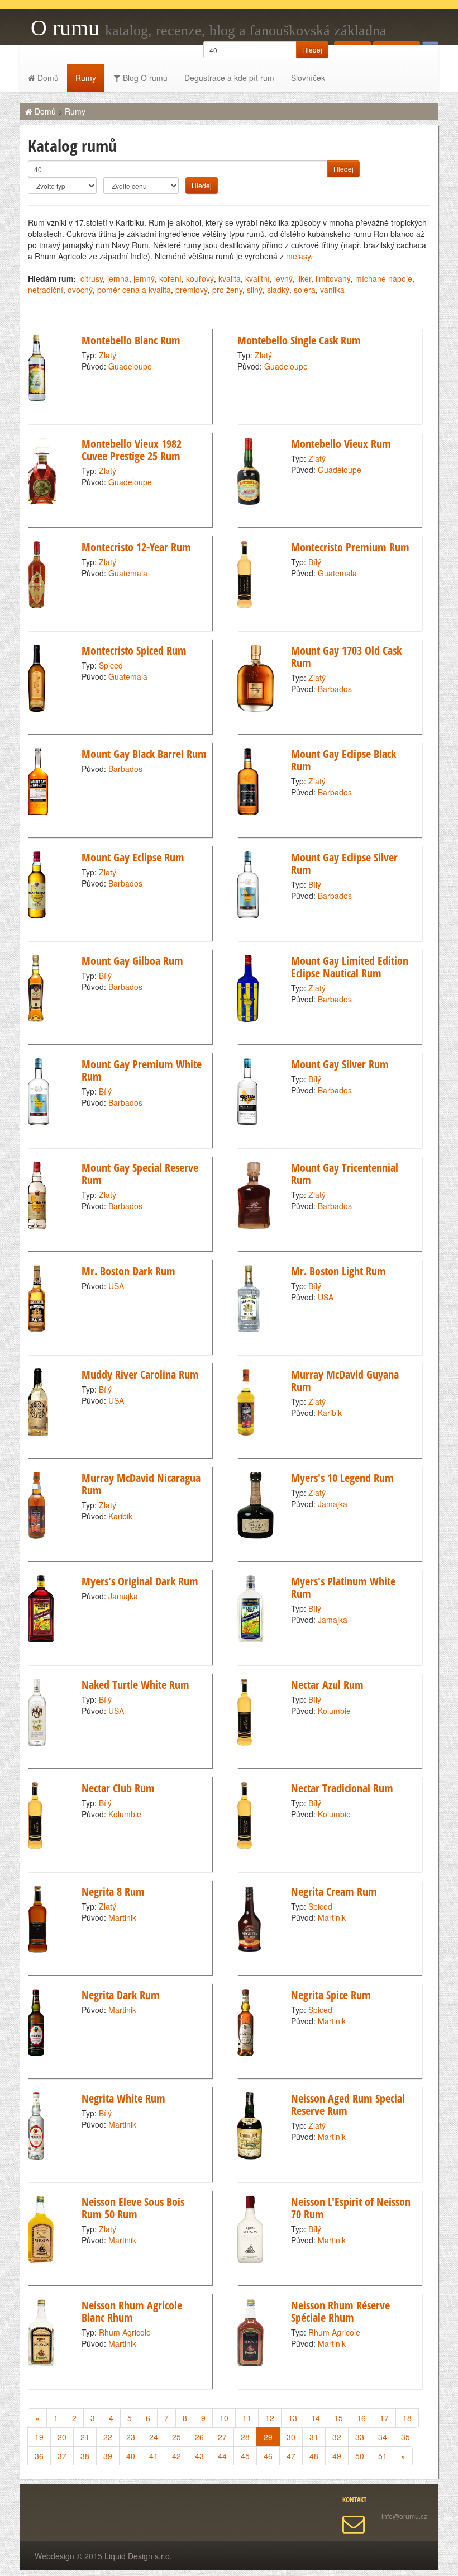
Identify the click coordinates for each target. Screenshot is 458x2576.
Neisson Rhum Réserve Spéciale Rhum (340, 2311)
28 (245, 2437)
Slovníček (308, 78)
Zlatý (108, 355)
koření (170, 278)
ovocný (80, 290)
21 (85, 2437)
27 (222, 2437)
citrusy (92, 278)
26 (199, 2437)
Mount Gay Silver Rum (340, 1064)
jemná (118, 278)
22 (108, 2437)
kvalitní (257, 278)
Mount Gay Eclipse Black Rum (344, 760)
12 (270, 2418)
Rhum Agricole (125, 2332)
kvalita (230, 278)
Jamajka (333, 1504)
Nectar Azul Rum (327, 1685)
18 (407, 2418)
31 (314, 2437)
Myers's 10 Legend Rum (342, 1478)
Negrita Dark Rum (121, 1995)
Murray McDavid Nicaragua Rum (141, 1484)
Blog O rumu (144, 78)
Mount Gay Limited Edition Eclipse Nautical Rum (350, 967)
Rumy (86, 78)
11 (247, 2418)
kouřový (200, 278)
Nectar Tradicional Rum (342, 1788)
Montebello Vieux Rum (341, 444)
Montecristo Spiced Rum (134, 650)
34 (383, 2437)
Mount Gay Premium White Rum (142, 1070)
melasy (298, 256)
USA (116, 1286)
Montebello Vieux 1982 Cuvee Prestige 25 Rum (132, 450)
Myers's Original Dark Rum (140, 1581)
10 (224, 2418)
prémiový (192, 290)
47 (291, 2456)
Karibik (330, 1413)
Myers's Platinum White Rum (343, 1587)
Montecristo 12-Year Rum (136, 547)
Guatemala (128, 573)
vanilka (332, 290)
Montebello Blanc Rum (131, 340)
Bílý (315, 562)
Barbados (335, 689)
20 (62, 2437)
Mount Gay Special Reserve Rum (140, 1174)
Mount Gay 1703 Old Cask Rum (346, 657)
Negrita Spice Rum (331, 1995)
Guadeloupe (130, 366)
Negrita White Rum (123, 2098)
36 (39, 2456)
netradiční (46, 290)
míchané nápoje (384, 278)
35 (405, 2437)
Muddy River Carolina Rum (140, 1374)
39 (108, 2456)
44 (222, 2456)
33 (360, 2437)
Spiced (111, 665)
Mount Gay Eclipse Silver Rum (344, 863)
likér (304, 278)
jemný (144, 278)
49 (337, 2456)
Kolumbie (334, 1711)
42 (176, 2456)
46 (268, 2456)
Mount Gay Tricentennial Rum (345, 1174)
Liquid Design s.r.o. (138, 2556)
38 (85, 2456)
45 (245, 2456)
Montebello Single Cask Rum (299, 340)
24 (154, 2437)
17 (384, 2418)
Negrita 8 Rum (113, 1891)
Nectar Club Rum (118, 1788)
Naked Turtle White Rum (135, 1685)
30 (291, 2437)
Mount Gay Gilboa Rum (132, 961)
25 (176, 2437)
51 (383, 2456)
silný (255, 290)
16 (361, 2418)
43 (199, 2456)
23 (131, 2437)
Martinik (122, 1917)
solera (305, 290)
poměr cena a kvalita (134, 290)
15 (338, 2418)
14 (316, 2418)
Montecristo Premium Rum (350, 547)
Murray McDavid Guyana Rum (345, 1381)
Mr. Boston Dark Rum (128, 1271)
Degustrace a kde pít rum (229, 78)
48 (314, 2456)
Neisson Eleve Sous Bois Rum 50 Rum (133, 2208)
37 (62, 2456)
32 (337, 2437)
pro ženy (227, 290)
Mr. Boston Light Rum (338, 1271)
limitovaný (333, 278)
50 (360, 2456)
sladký (278, 290)
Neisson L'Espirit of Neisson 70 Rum (351, 2208)
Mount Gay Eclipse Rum (133, 857)
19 (39, 2437)
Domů (47, 78)
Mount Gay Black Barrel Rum (144, 754)
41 (154, 2456)
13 (293, 2418)
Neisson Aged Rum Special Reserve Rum (348, 2104)
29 (268, 2437)
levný (283, 278)
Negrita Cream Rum (334, 1891)
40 (131, 2456)
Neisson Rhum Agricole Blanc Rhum (132, 2311)
